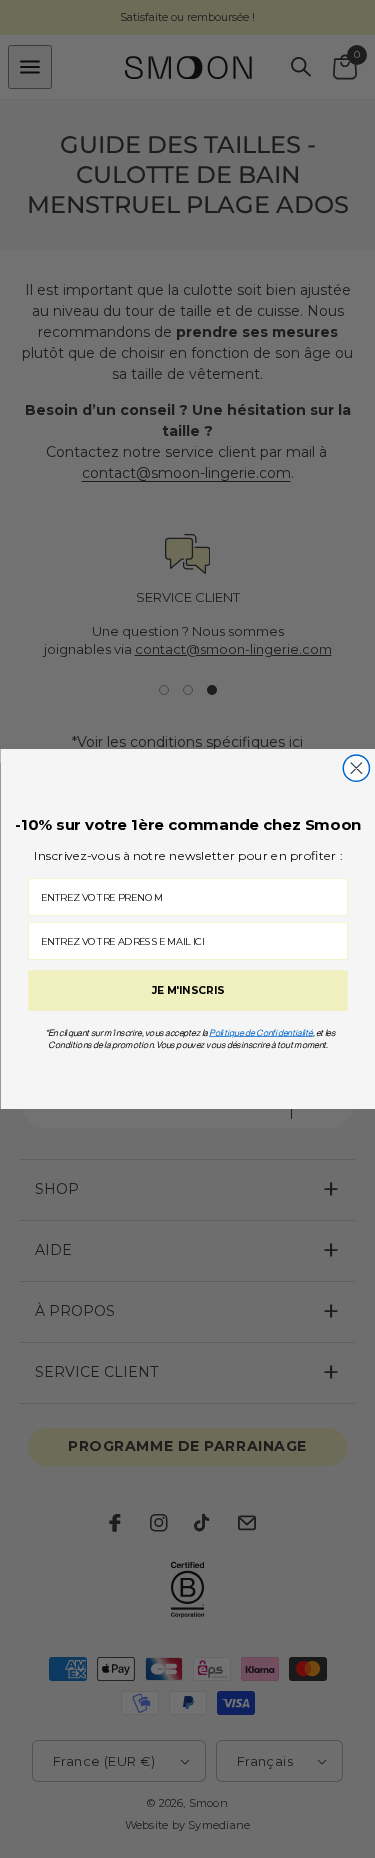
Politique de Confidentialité (261, 1032)
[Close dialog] (356, 768)
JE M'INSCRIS (187, 991)
